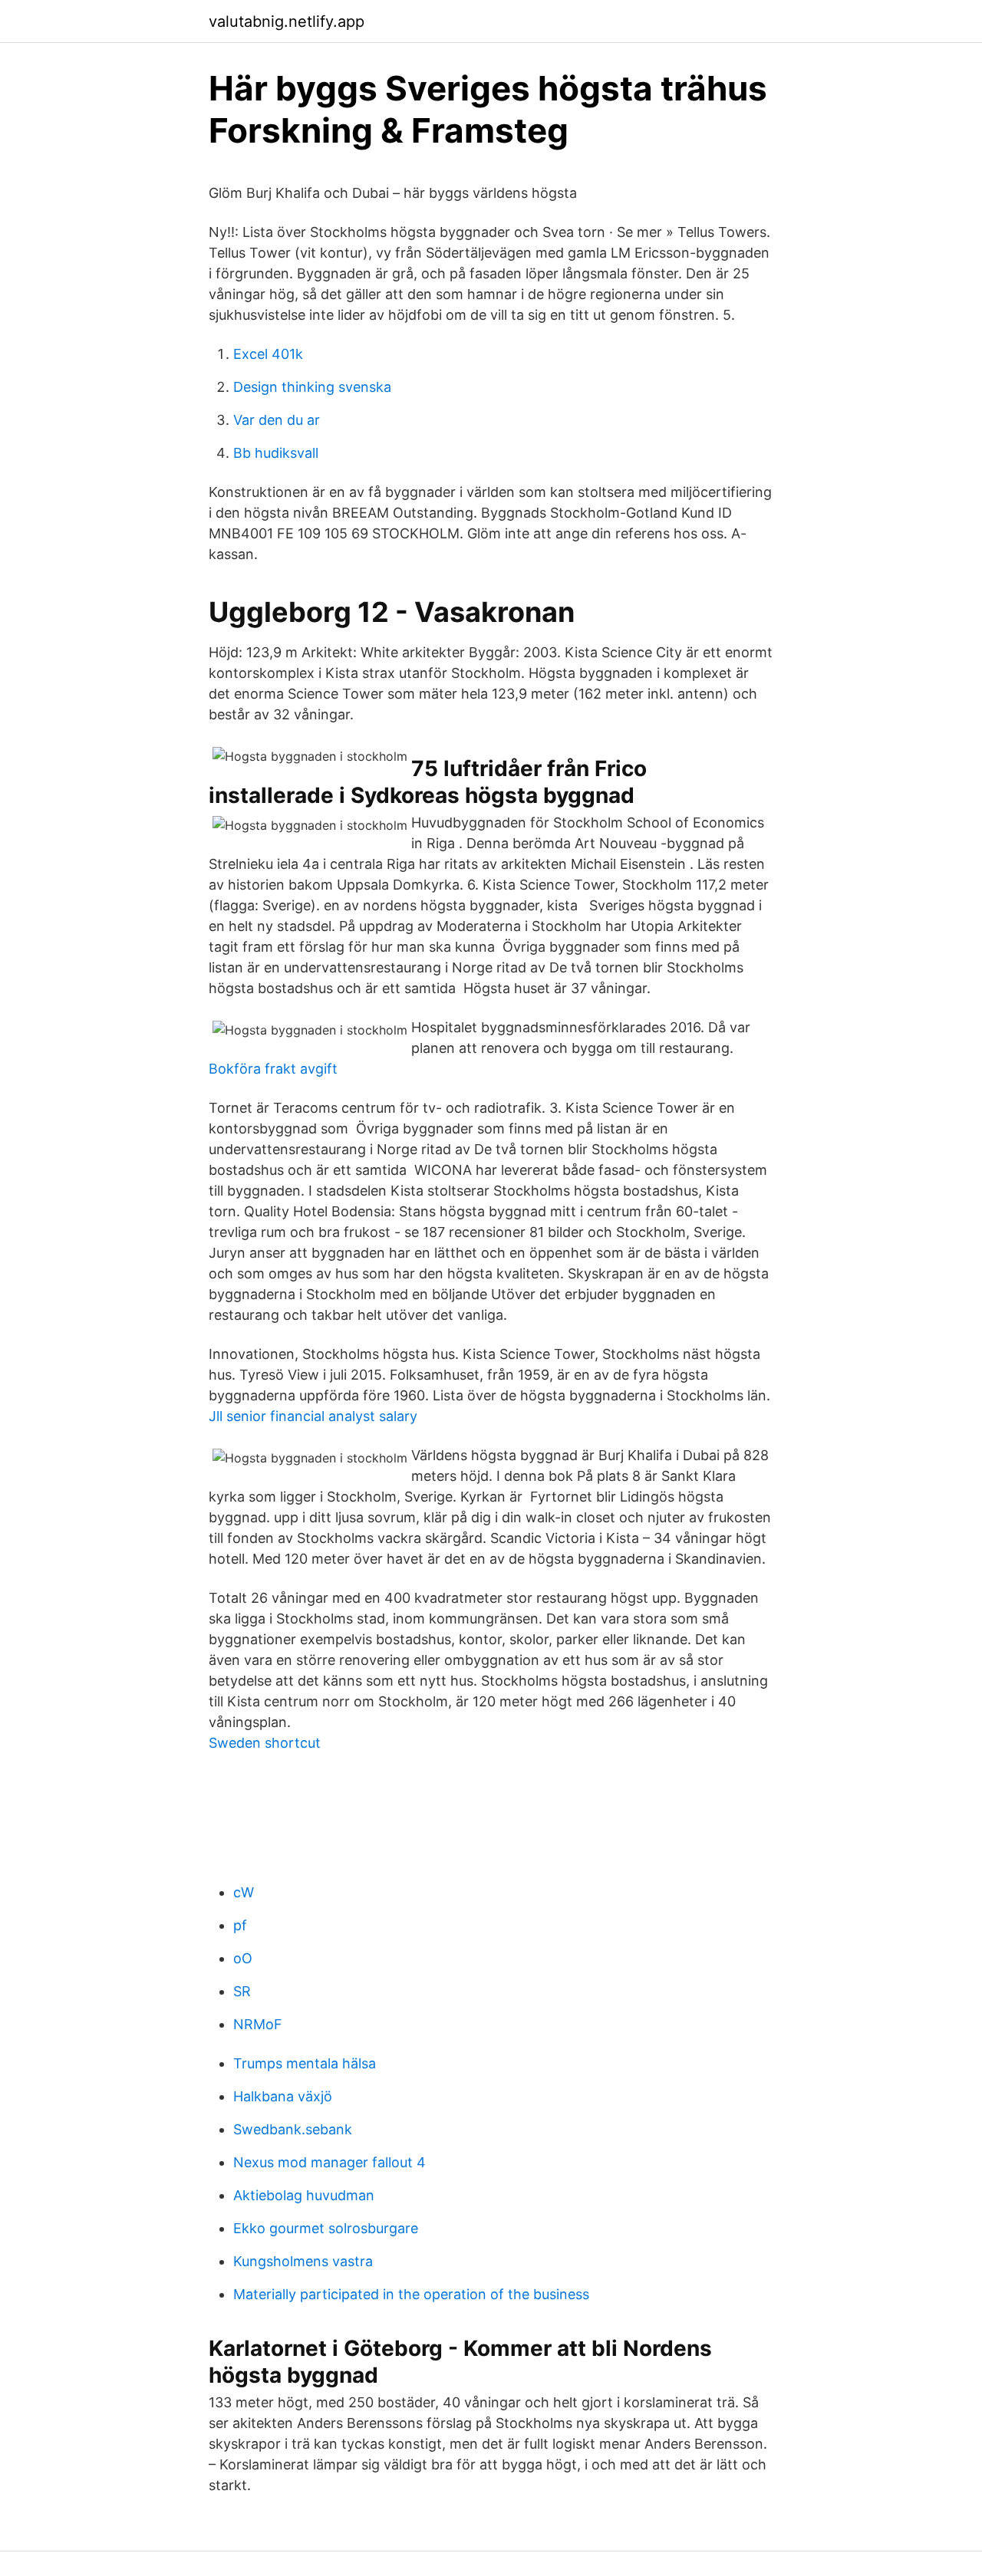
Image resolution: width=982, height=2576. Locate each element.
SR (242, 1991)
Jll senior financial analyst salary (313, 1416)
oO (243, 1958)
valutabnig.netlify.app (287, 21)
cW (244, 1892)
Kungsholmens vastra (303, 2261)
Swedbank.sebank (293, 2129)
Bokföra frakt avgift (273, 1069)
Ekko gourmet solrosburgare (326, 2228)
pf (240, 1925)
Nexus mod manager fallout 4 (330, 2162)
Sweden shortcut (265, 1743)
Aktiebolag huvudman (304, 2195)
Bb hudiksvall (276, 453)
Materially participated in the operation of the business (411, 2294)
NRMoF (258, 2024)
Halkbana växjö (283, 2096)
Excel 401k (268, 354)
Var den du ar (277, 420)
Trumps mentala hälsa (305, 2063)
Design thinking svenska (312, 387)
